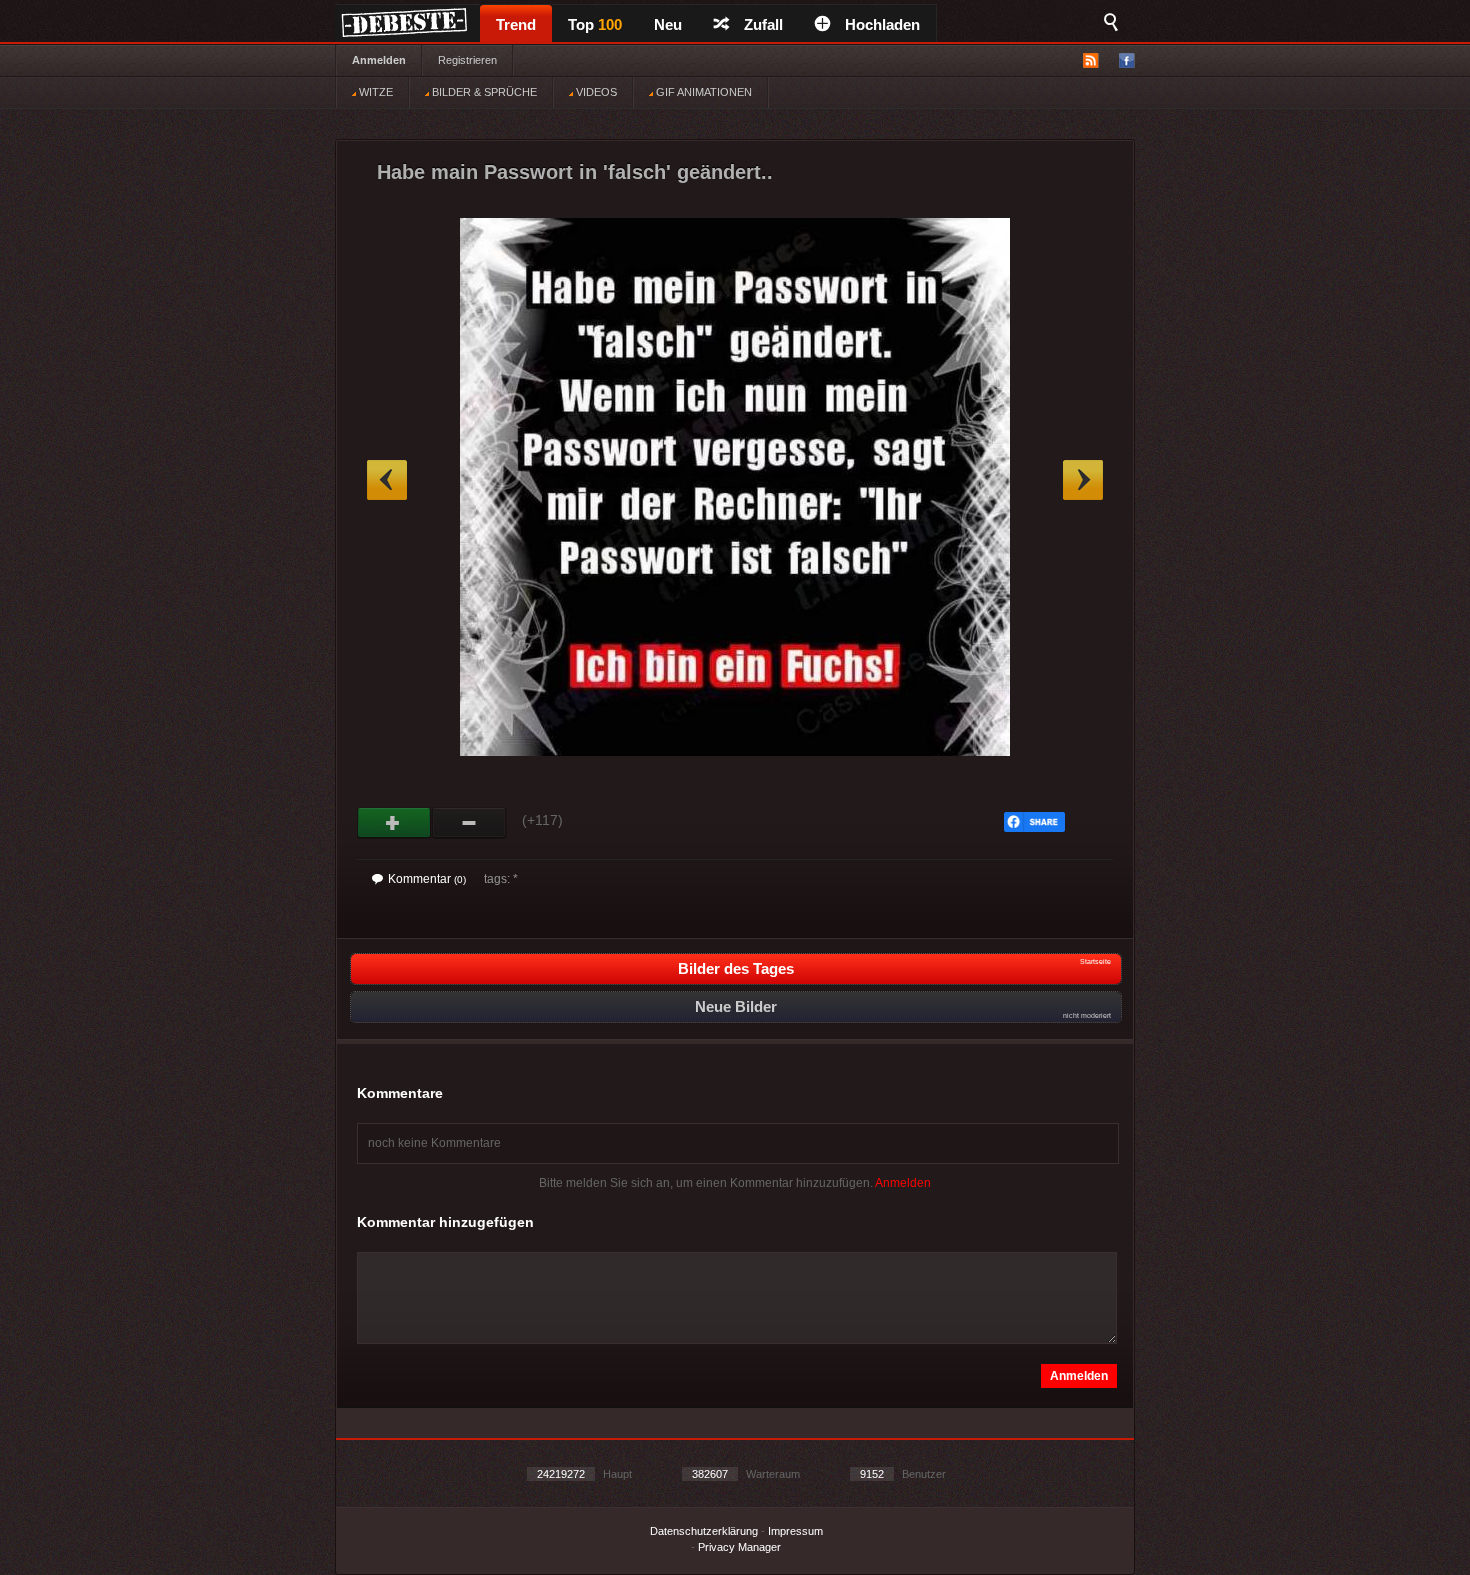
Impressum (795, 1531)
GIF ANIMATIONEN (702, 92)
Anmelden (379, 60)
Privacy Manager (739, 1547)
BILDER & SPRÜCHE (483, 92)
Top (595, 24)
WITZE (374, 92)
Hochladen (882, 24)
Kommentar (427, 879)
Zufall (763, 24)
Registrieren (467, 60)
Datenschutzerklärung (704, 1531)
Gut (394, 823)
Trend (516, 24)
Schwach (469, 823)
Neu (668, 24)
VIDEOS (595, 92)
